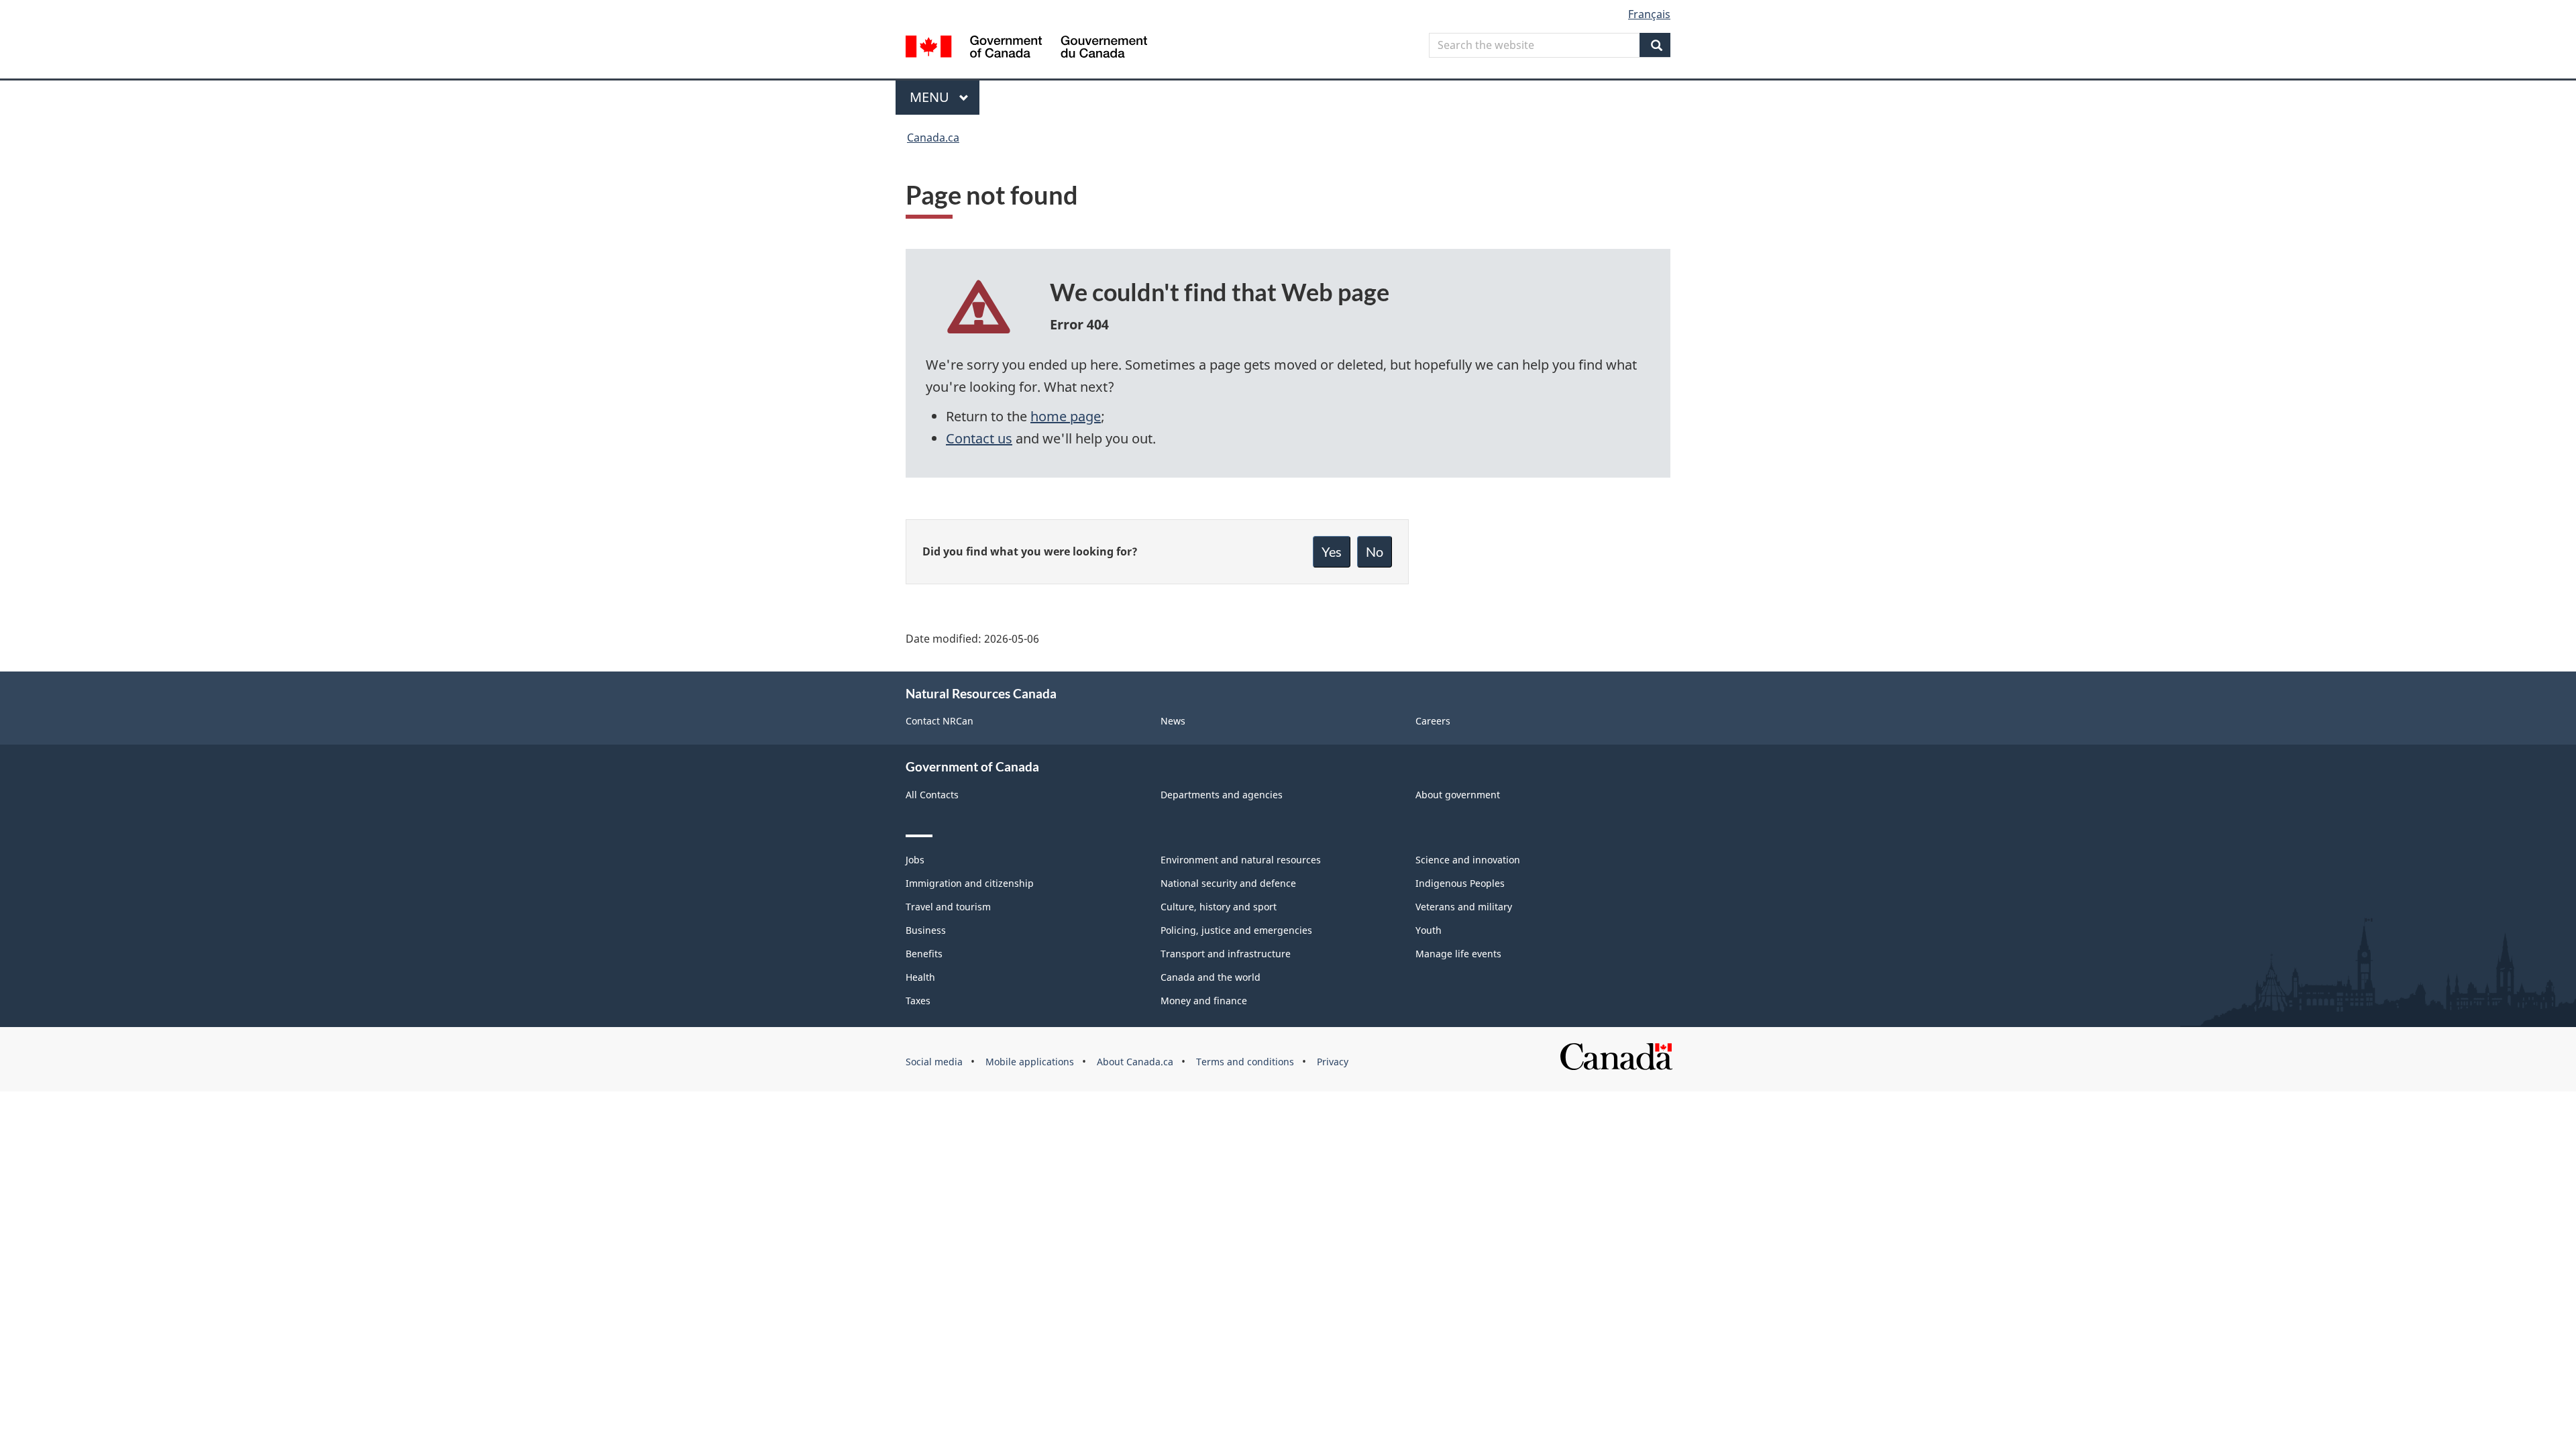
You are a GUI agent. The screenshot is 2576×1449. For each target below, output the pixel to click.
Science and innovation (1468, 860)
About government (1458, 795)
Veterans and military (1464, 907)
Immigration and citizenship (970, 883)
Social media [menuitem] (934, 1062)
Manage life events (1458, 954)
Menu (931, 97)
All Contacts (932, 795)
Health (920, 977)
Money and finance (1204, 1001)
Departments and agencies (1222, 795)
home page (1066, 416)
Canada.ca (933, 138)
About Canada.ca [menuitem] (1135, 1062)
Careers (1433, 721)
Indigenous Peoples (1460, 883)
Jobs (915, 860)
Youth (1429, 930)
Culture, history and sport (1219, 907)
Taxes (918, 1001)
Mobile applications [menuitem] (1030, 1062)
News (1173, 721)
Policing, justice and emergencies (1236, 930)
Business (926, 930)
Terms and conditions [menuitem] (1245, 1062)
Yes (1332, 551)
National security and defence (1228, 883)
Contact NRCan (940, 721)
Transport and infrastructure (1226, 954)
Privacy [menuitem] (1333, 1062)
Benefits (924, 954)
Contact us (979, 438)
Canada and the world (1211, 977)
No (1375, 551)
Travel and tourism (948, 907)
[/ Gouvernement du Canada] (1026, 49)
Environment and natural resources (1241, 860)
